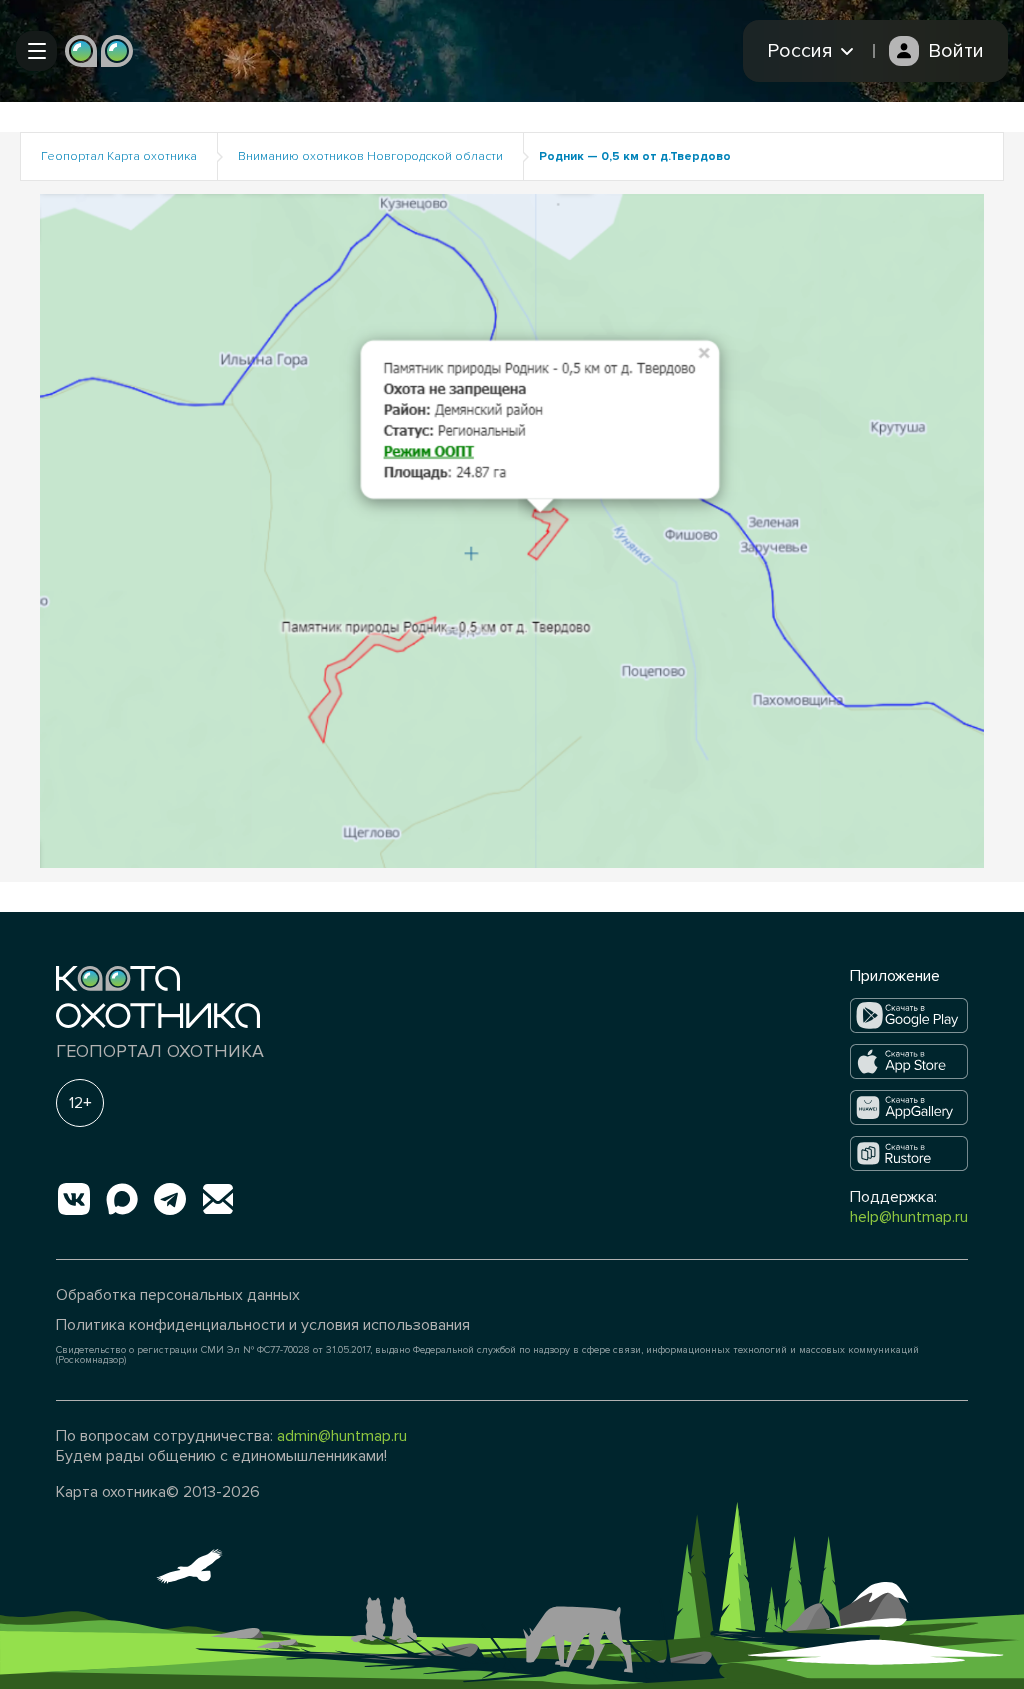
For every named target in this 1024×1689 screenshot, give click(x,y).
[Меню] (36, 51)
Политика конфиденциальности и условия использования (263, 1325)
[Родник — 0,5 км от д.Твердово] (512, 530)
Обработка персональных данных (178, 1295)
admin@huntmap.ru (342, 1436)
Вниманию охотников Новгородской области (370, 156)
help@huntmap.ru (909, 1217)
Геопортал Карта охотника (119, 156)
